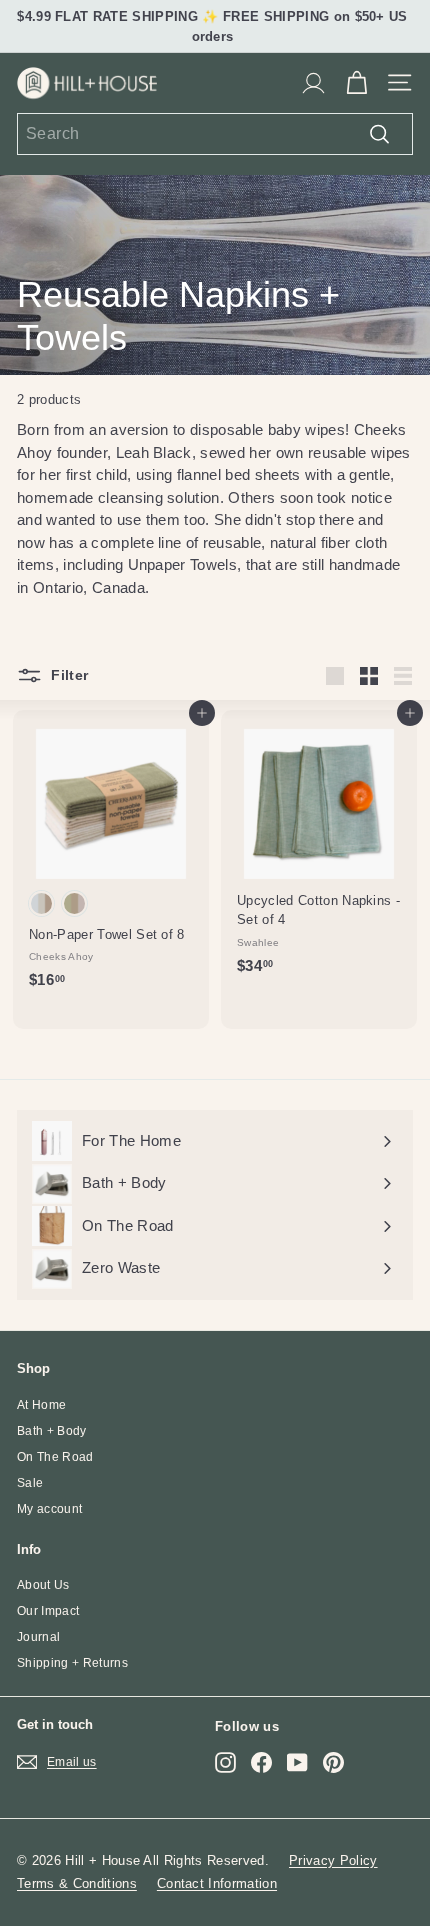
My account (49, 1509)
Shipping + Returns (72, 1663)
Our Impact (48, 1611)
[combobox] (215, 134)
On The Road (55, 1457)
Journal (38, 1637)
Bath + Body (52, 1431)
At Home (41, 1405)
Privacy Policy (333, 1860)
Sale (30, 1483)
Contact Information (217, 1883)
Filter (67, 674)
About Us (43, 1585)
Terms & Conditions (77, 1883)
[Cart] (356, 83)
